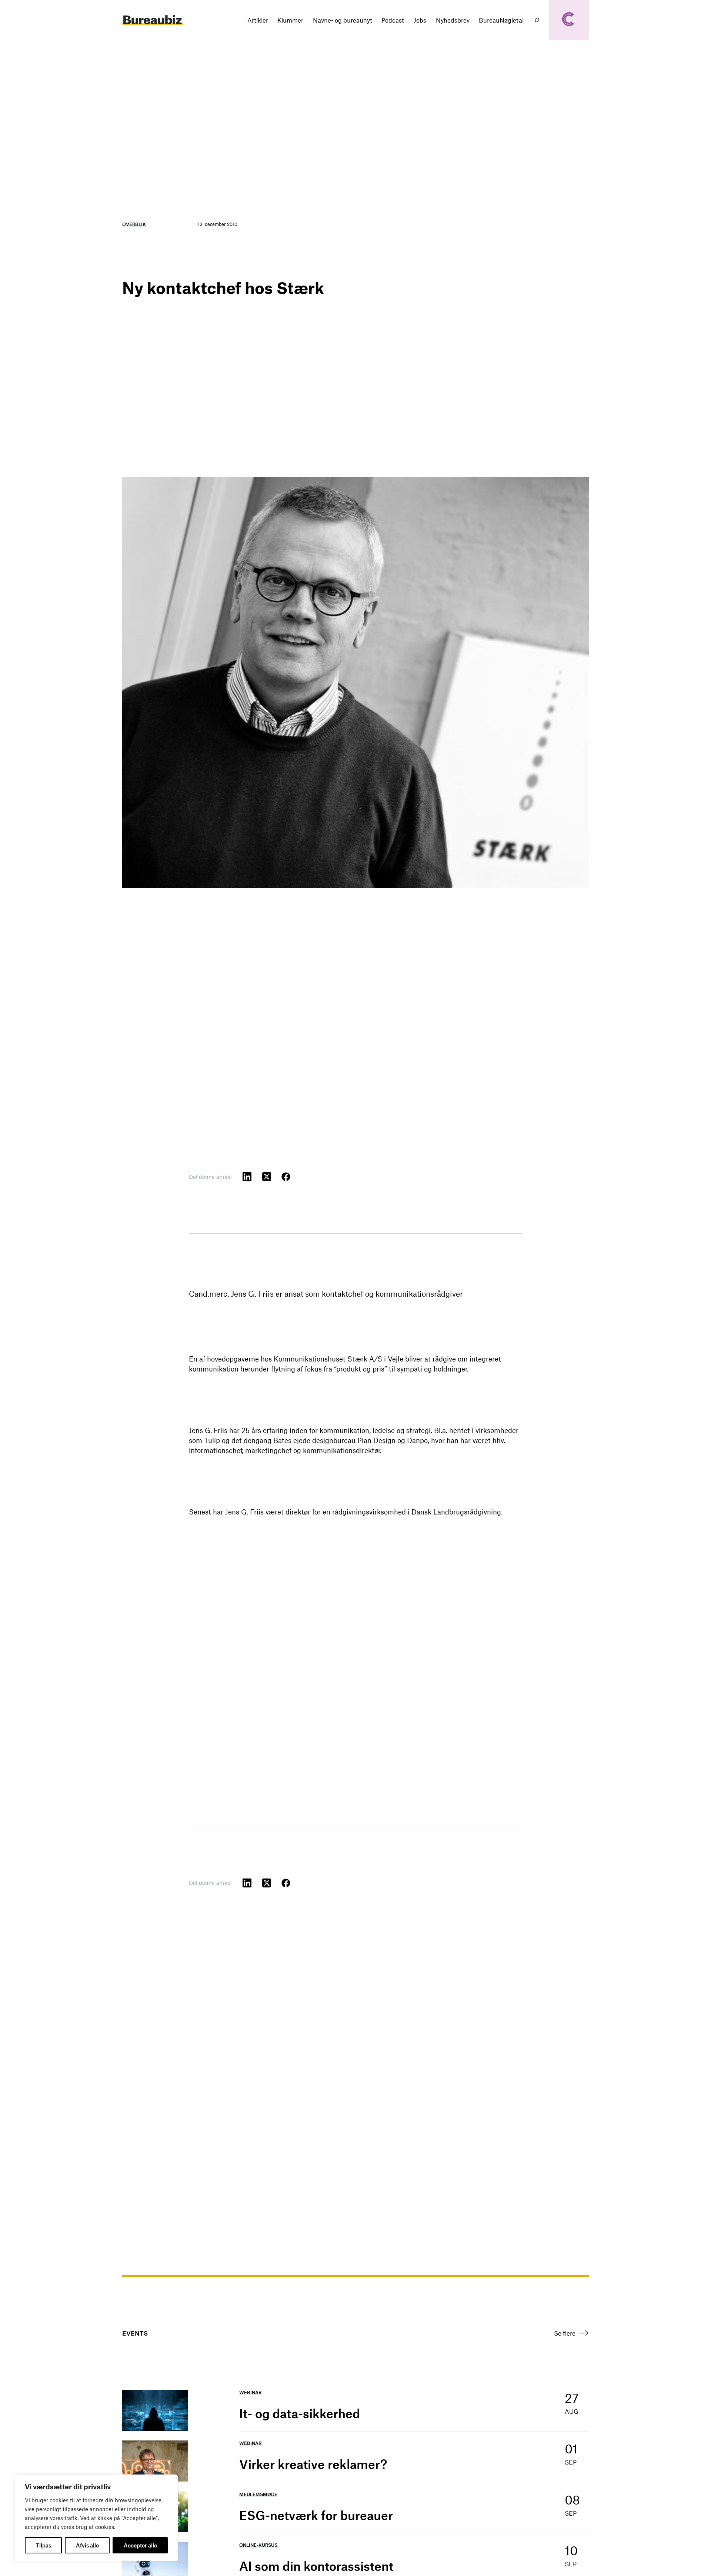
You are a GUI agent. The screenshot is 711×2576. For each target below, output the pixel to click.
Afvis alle (87, 2545)
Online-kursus (258, 2545)
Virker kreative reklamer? (313, 2464)
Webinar (250, 2392)
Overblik (134, 224)
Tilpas (44, 2545)
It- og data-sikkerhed (300, 2413)
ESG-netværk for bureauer (316, 2515)
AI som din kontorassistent (316, 2566)
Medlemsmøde (258, 2494)
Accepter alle (140, 2545)
